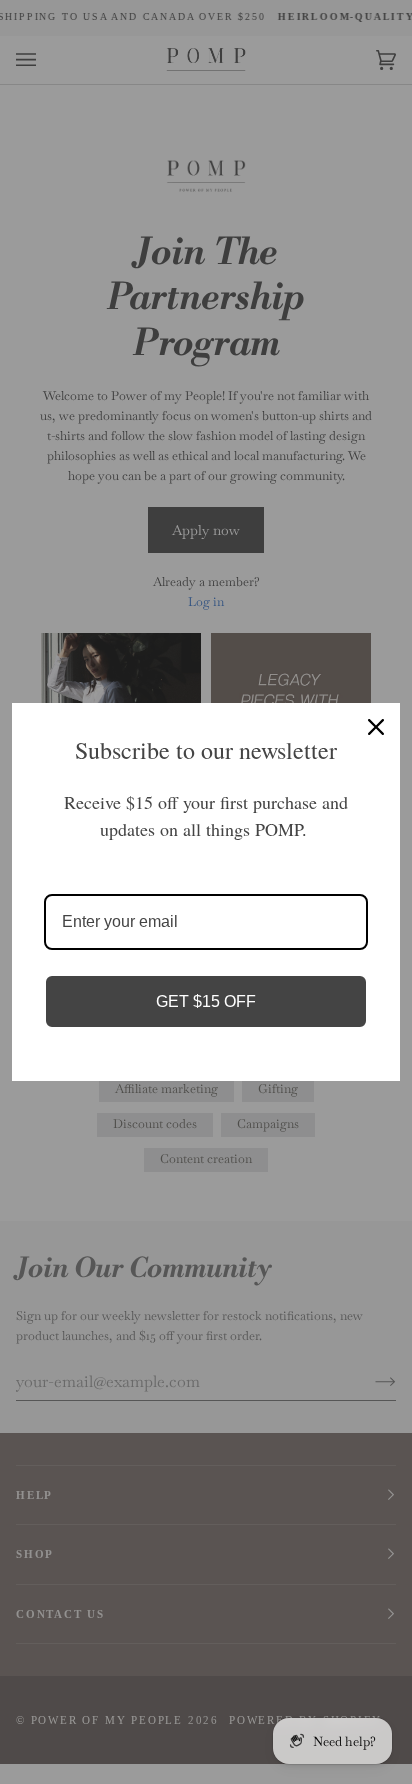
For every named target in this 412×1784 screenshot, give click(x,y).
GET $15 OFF (206, 1001)
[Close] (376, 727)
